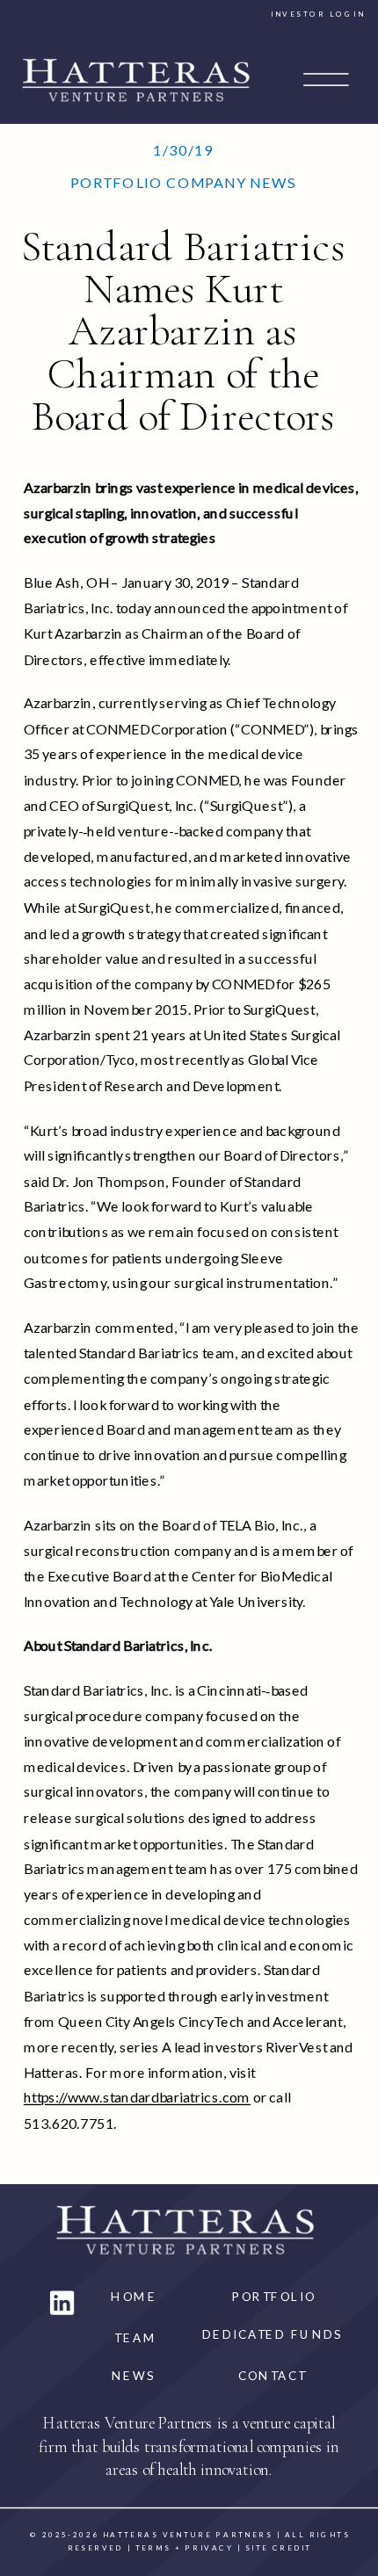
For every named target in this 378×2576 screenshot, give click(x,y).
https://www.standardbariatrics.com (137, 2098)
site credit (279, 2547)
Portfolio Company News (183, 183)
